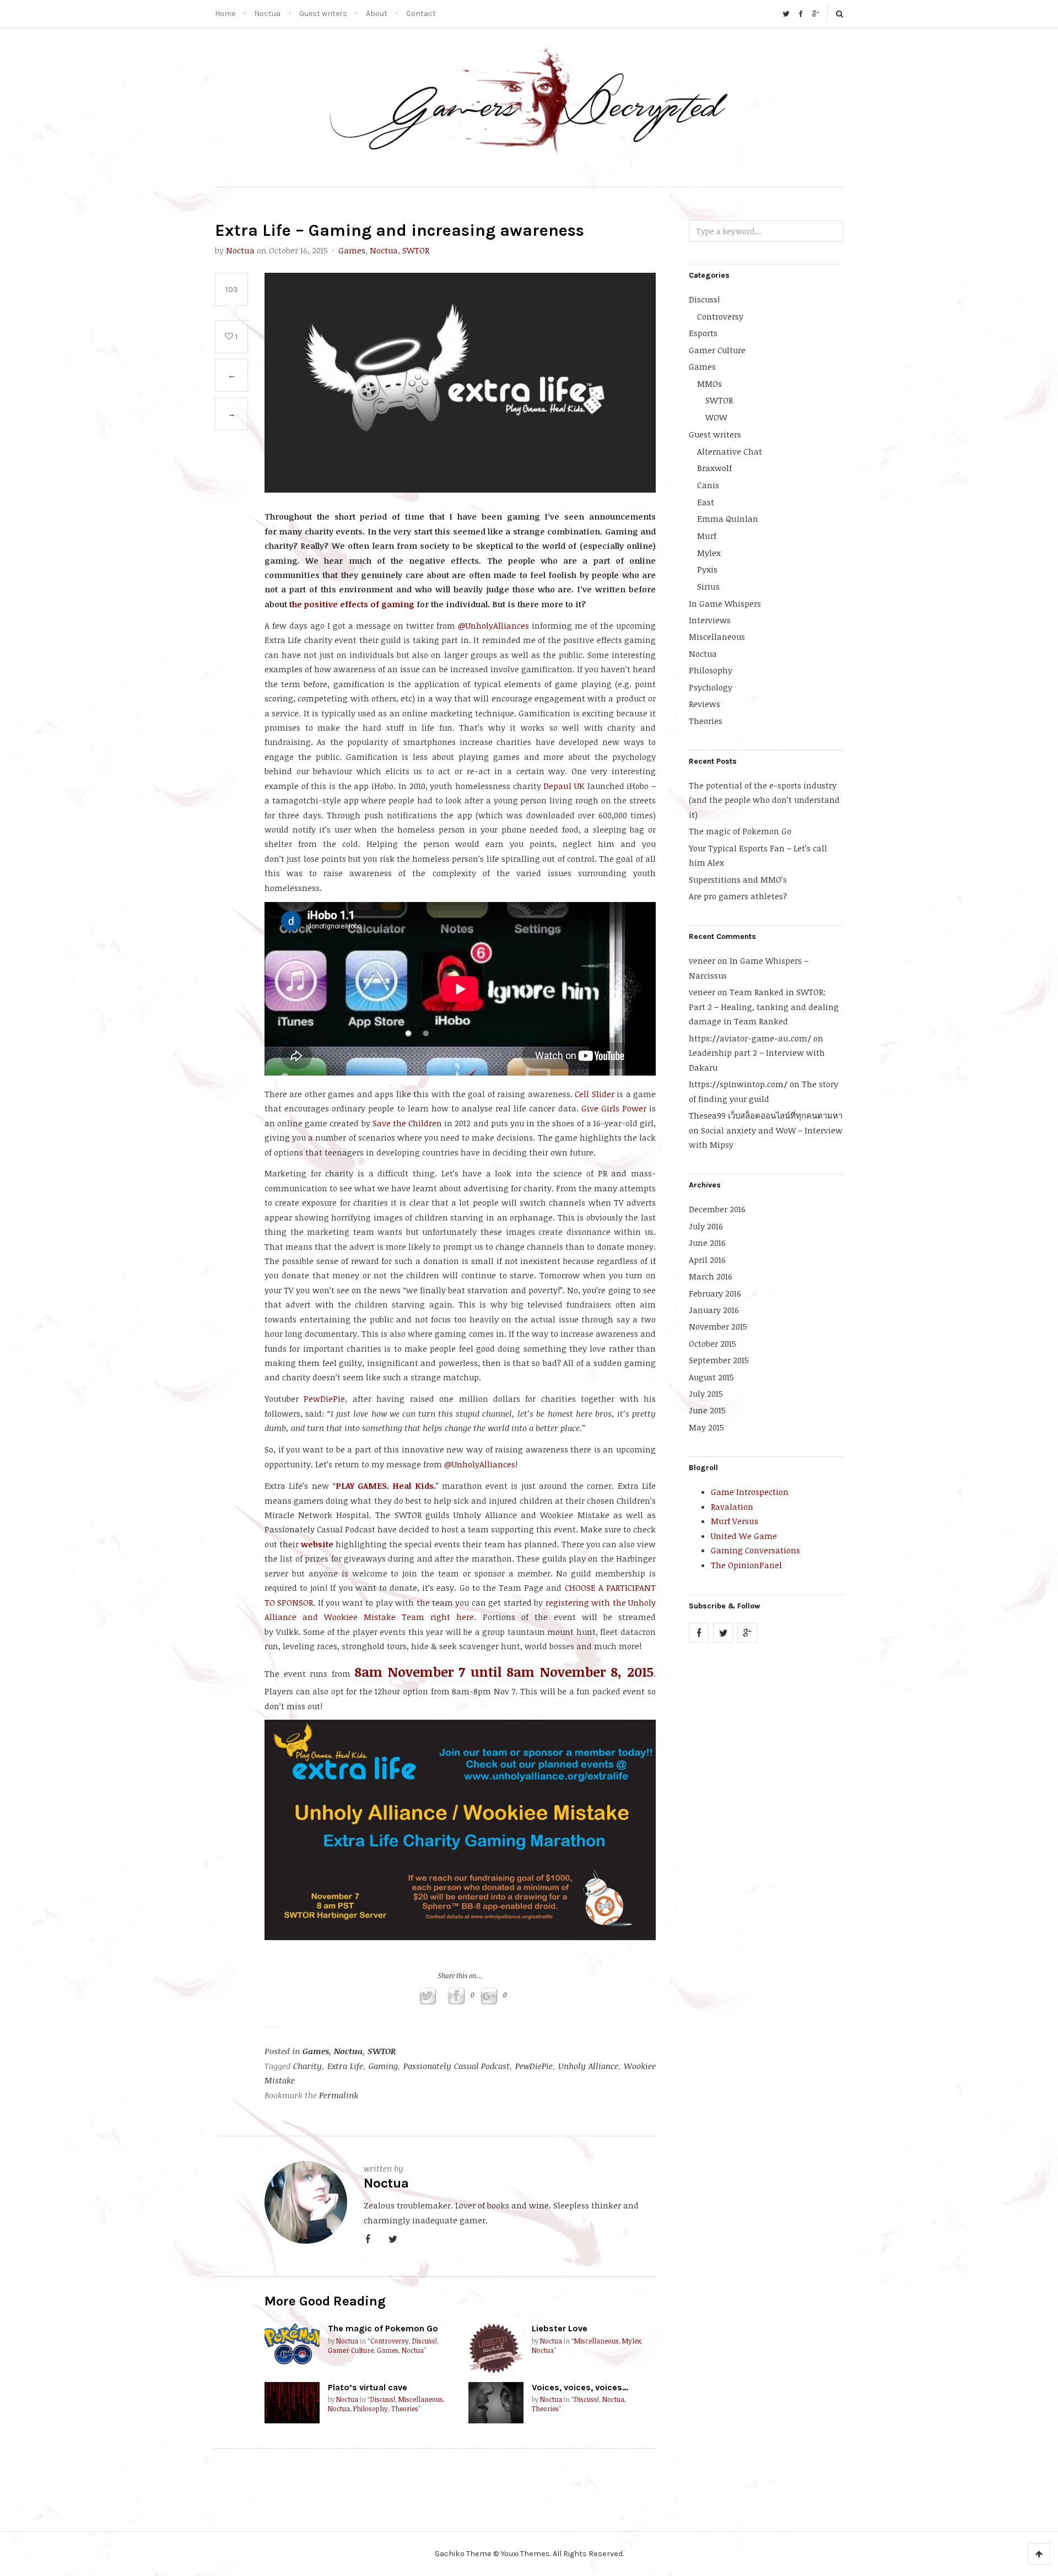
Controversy (390, 2341)
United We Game (744, 1536)
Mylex (631, 2341)
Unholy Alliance (588, 2066)
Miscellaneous (597, 2341)
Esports (703, 333)
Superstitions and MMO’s (738, 879)
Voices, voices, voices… (580, 2387)
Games (352, 250)
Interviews (710, 620)
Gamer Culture (351, 2350)
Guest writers (323, 13)
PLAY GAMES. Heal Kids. (386, 1486)
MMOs (709, 384)
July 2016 (706, 1226)
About (377, 13)
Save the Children (407, 1123)
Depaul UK (564, 786)
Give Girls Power (614, 1108)
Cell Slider (594, 1094)
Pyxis (707, 569)
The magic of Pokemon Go (383, 2328)
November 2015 (718, 1326)
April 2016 (707, 1260)
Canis (708, 485)
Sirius (708, 586)
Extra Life (345, 2066)
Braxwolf (714, 468)
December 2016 (717, 1209)
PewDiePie (324, 1398)
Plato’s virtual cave (368, 2387)
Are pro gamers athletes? (738, 896)
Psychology (711, 687)
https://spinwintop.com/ (738, 1084)
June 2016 (707, 1243)
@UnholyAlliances (493, 625)
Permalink (339, 2095)
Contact (421, 13)
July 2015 (706, 1394)
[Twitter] (786, 14)
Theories (405, 2409)
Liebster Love (560, 2328)
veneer (702, 960)
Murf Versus (735, 1521)
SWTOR (416, 250)
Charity (307, 2066)
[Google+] (816, 14)
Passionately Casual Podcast (457, 2066)
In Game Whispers (725, 603)
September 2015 (719, 1360)
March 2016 (711, 1276)
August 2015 (711, 1377)
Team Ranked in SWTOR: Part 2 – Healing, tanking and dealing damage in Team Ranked (764, 1006)
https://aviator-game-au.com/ (750, 1038)
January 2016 (714, 1310)
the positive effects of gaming (352, 604)
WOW (716, 417)
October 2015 (712, 1343)
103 (232, 289)
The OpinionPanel (746, 1565)
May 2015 (706, 1427)
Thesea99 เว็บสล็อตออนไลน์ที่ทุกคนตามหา (766, 1115)
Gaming (383, 2066)
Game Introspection (750, 1492)
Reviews (705, 704)
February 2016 (715, 1293)
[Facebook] (801, 14)
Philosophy (371, 2409)
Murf (707, 536)
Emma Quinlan (728, 519)
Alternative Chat (730, 451)
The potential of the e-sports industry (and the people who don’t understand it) (764, 800)
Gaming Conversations (755, 1550)
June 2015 (707, 1410)
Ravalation (732, 1506)
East (706, 502)
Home (225, 13)
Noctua (267, 13)
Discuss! (425, 2341)
